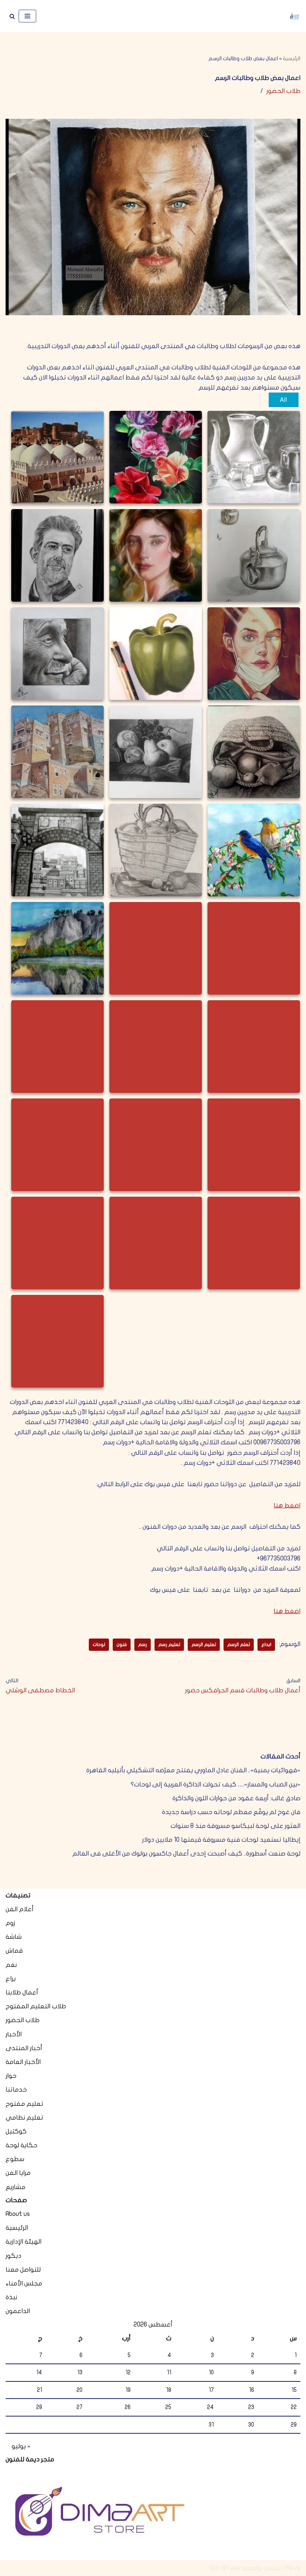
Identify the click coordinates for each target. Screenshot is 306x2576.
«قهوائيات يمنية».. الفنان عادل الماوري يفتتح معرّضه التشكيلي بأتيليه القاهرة (193, 1770)
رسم (143, 1645)
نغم (11, 1965)
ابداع (266, 1645)
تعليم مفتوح (24, 2104)
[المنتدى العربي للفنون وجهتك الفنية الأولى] (294, 16)
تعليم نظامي (24, 2118)
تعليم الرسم (204, 1645)
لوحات (99, 1645)
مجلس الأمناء (24, 2283)
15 (294, 2390)
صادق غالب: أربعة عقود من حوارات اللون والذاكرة (236, 1798)
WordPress (225, 2568)
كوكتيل (16, 2131)
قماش (14, 1951)
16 (252, 2390)
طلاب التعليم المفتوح (36, 2006)
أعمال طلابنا (22, 1992)
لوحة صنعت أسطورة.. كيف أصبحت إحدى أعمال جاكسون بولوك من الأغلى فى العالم (186, 1853)
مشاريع (15, 2187)
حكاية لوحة (21, 2145)
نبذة (11, 2297)
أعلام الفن (20, 1909)
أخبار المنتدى (24, 2048)
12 (128, 2372)
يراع (11, 1979)
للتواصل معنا (23, 2270)
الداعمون (18, 2311)
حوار (11, 2076)
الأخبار (14, 2034)
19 (128, 2390)
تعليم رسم (169, 1645)
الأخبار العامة (23, 2062)
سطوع (15, 2159)
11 (169, 2372)
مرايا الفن (18, 2173)
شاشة (14, 1937)
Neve (293, 2568)
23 (251, 2407)
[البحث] (12, 16)
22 (294, 2407)
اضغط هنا (287, 1505)
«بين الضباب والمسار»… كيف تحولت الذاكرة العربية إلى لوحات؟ (216, 1784)
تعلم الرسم (239, 1645)
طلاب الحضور (283, 91)
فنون (122, 1645)
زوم (10, 1923)
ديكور (13, 2256)
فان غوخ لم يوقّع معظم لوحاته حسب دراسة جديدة (231, 1812)
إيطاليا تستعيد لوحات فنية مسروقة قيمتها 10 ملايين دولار (221, 1840)
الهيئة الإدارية (24, 2242)
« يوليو (21, 2446)
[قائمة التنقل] (27, 16)
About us (18, 2214)
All (283, 399)
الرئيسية (292, 58)
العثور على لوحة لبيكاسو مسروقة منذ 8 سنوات (235, 1826)
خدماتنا (16, 2090)
